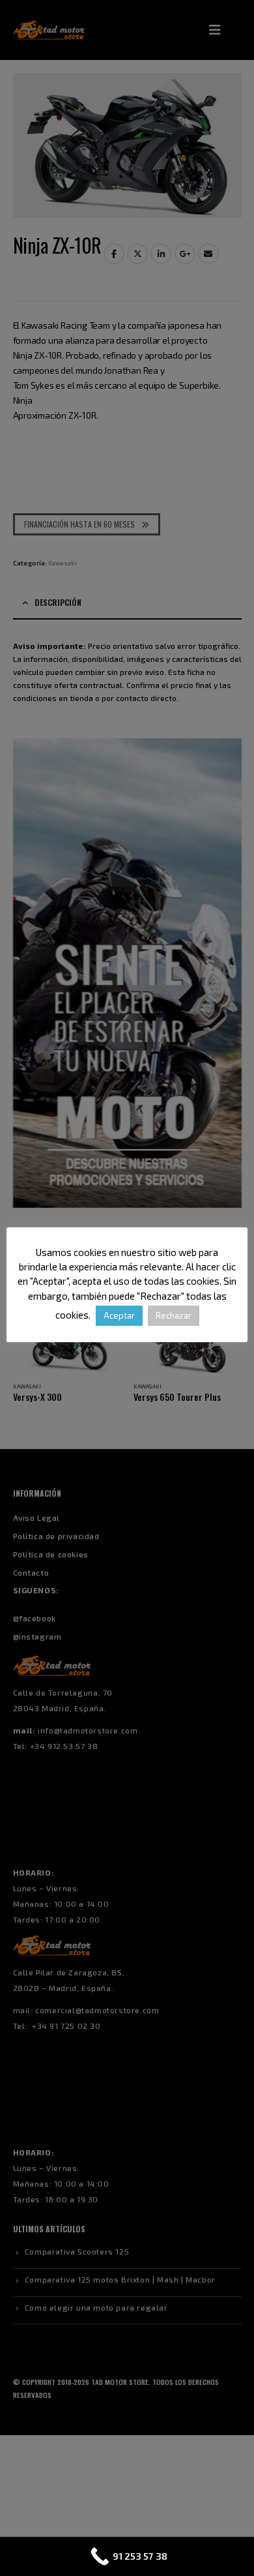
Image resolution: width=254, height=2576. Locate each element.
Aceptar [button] (119, 1315)
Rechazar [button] (174, 1315)
